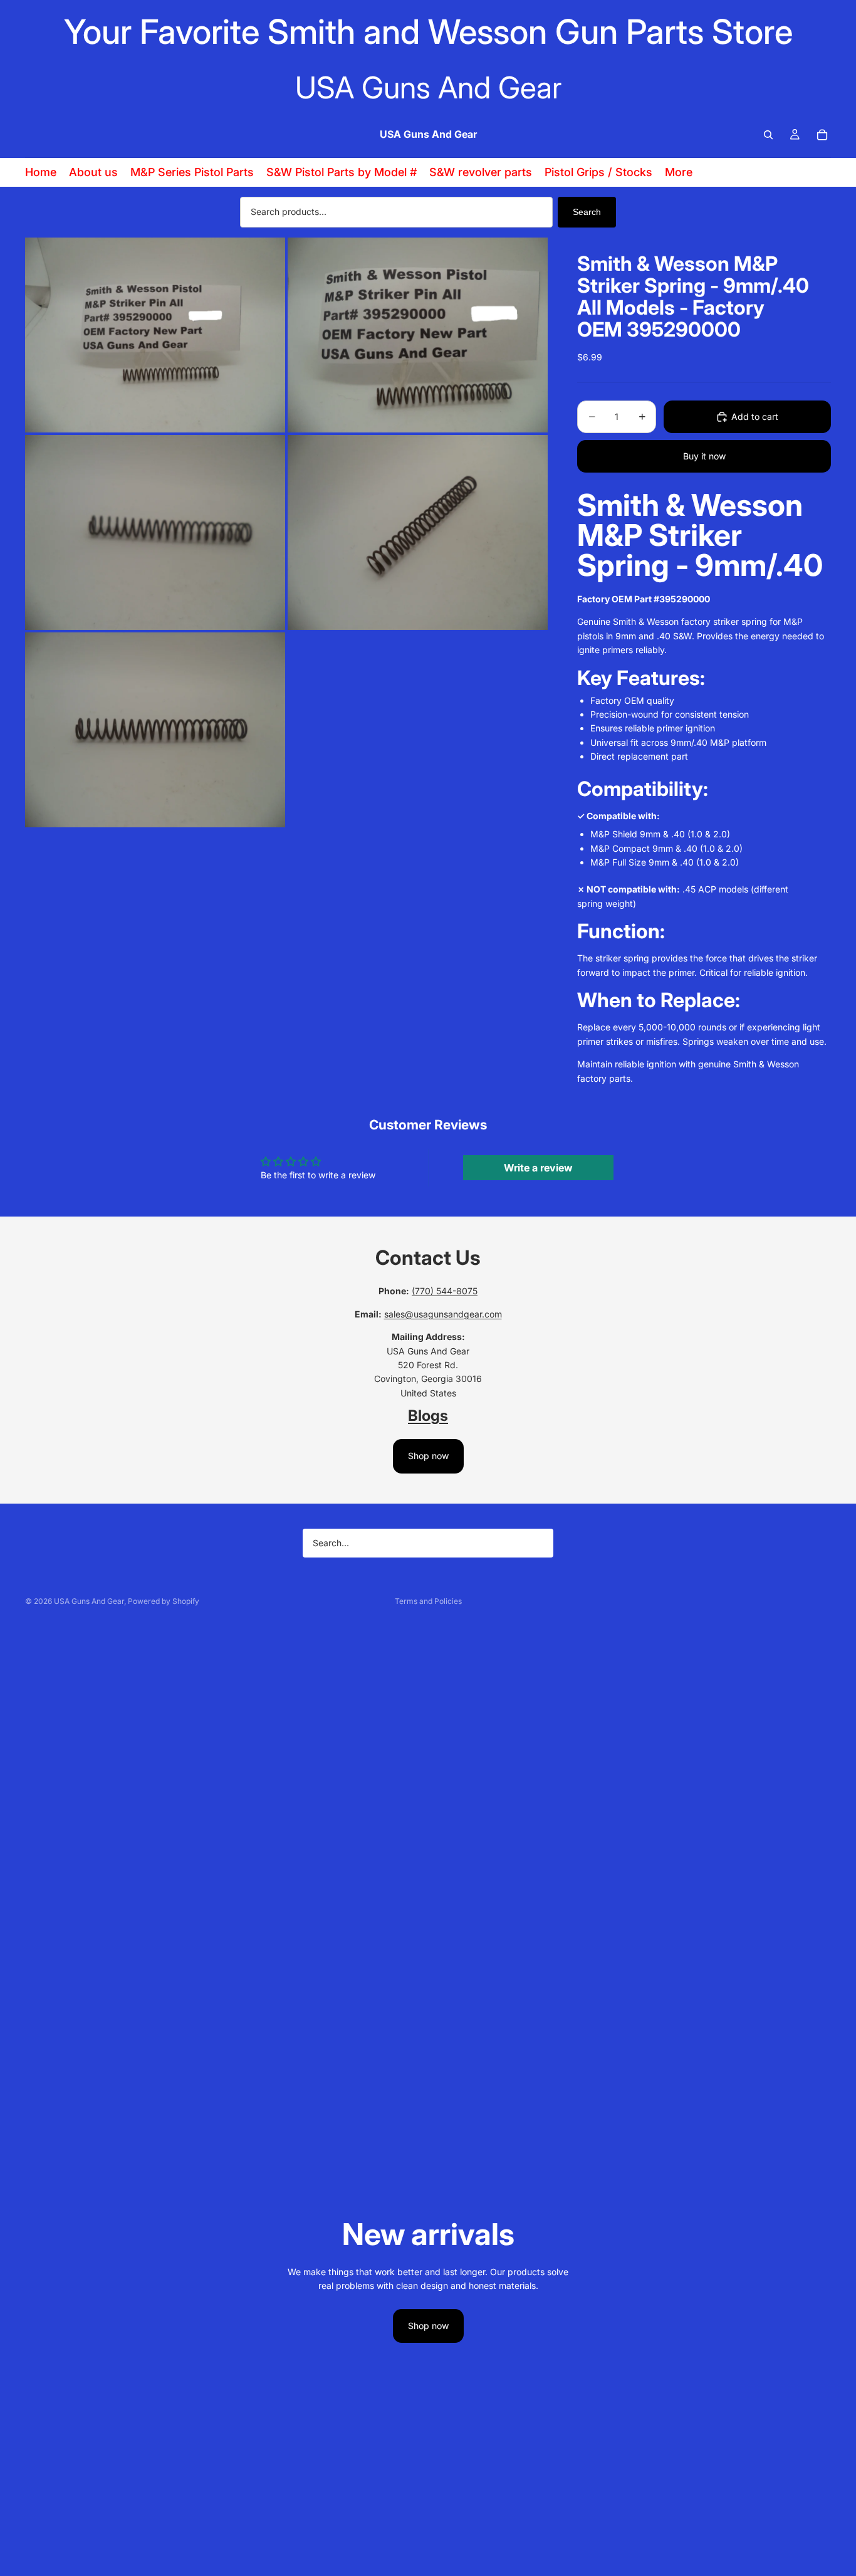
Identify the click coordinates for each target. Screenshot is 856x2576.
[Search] (768, 135)
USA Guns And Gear (89, 1601)
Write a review (538, 1168)
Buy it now (704, 456)
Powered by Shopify (164, 1601)
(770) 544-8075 (445, 1291)
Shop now (428, 1456)
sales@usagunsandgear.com (443, 1314)
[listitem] (679, 172)
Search (587, 212)
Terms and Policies (428, 1601)
